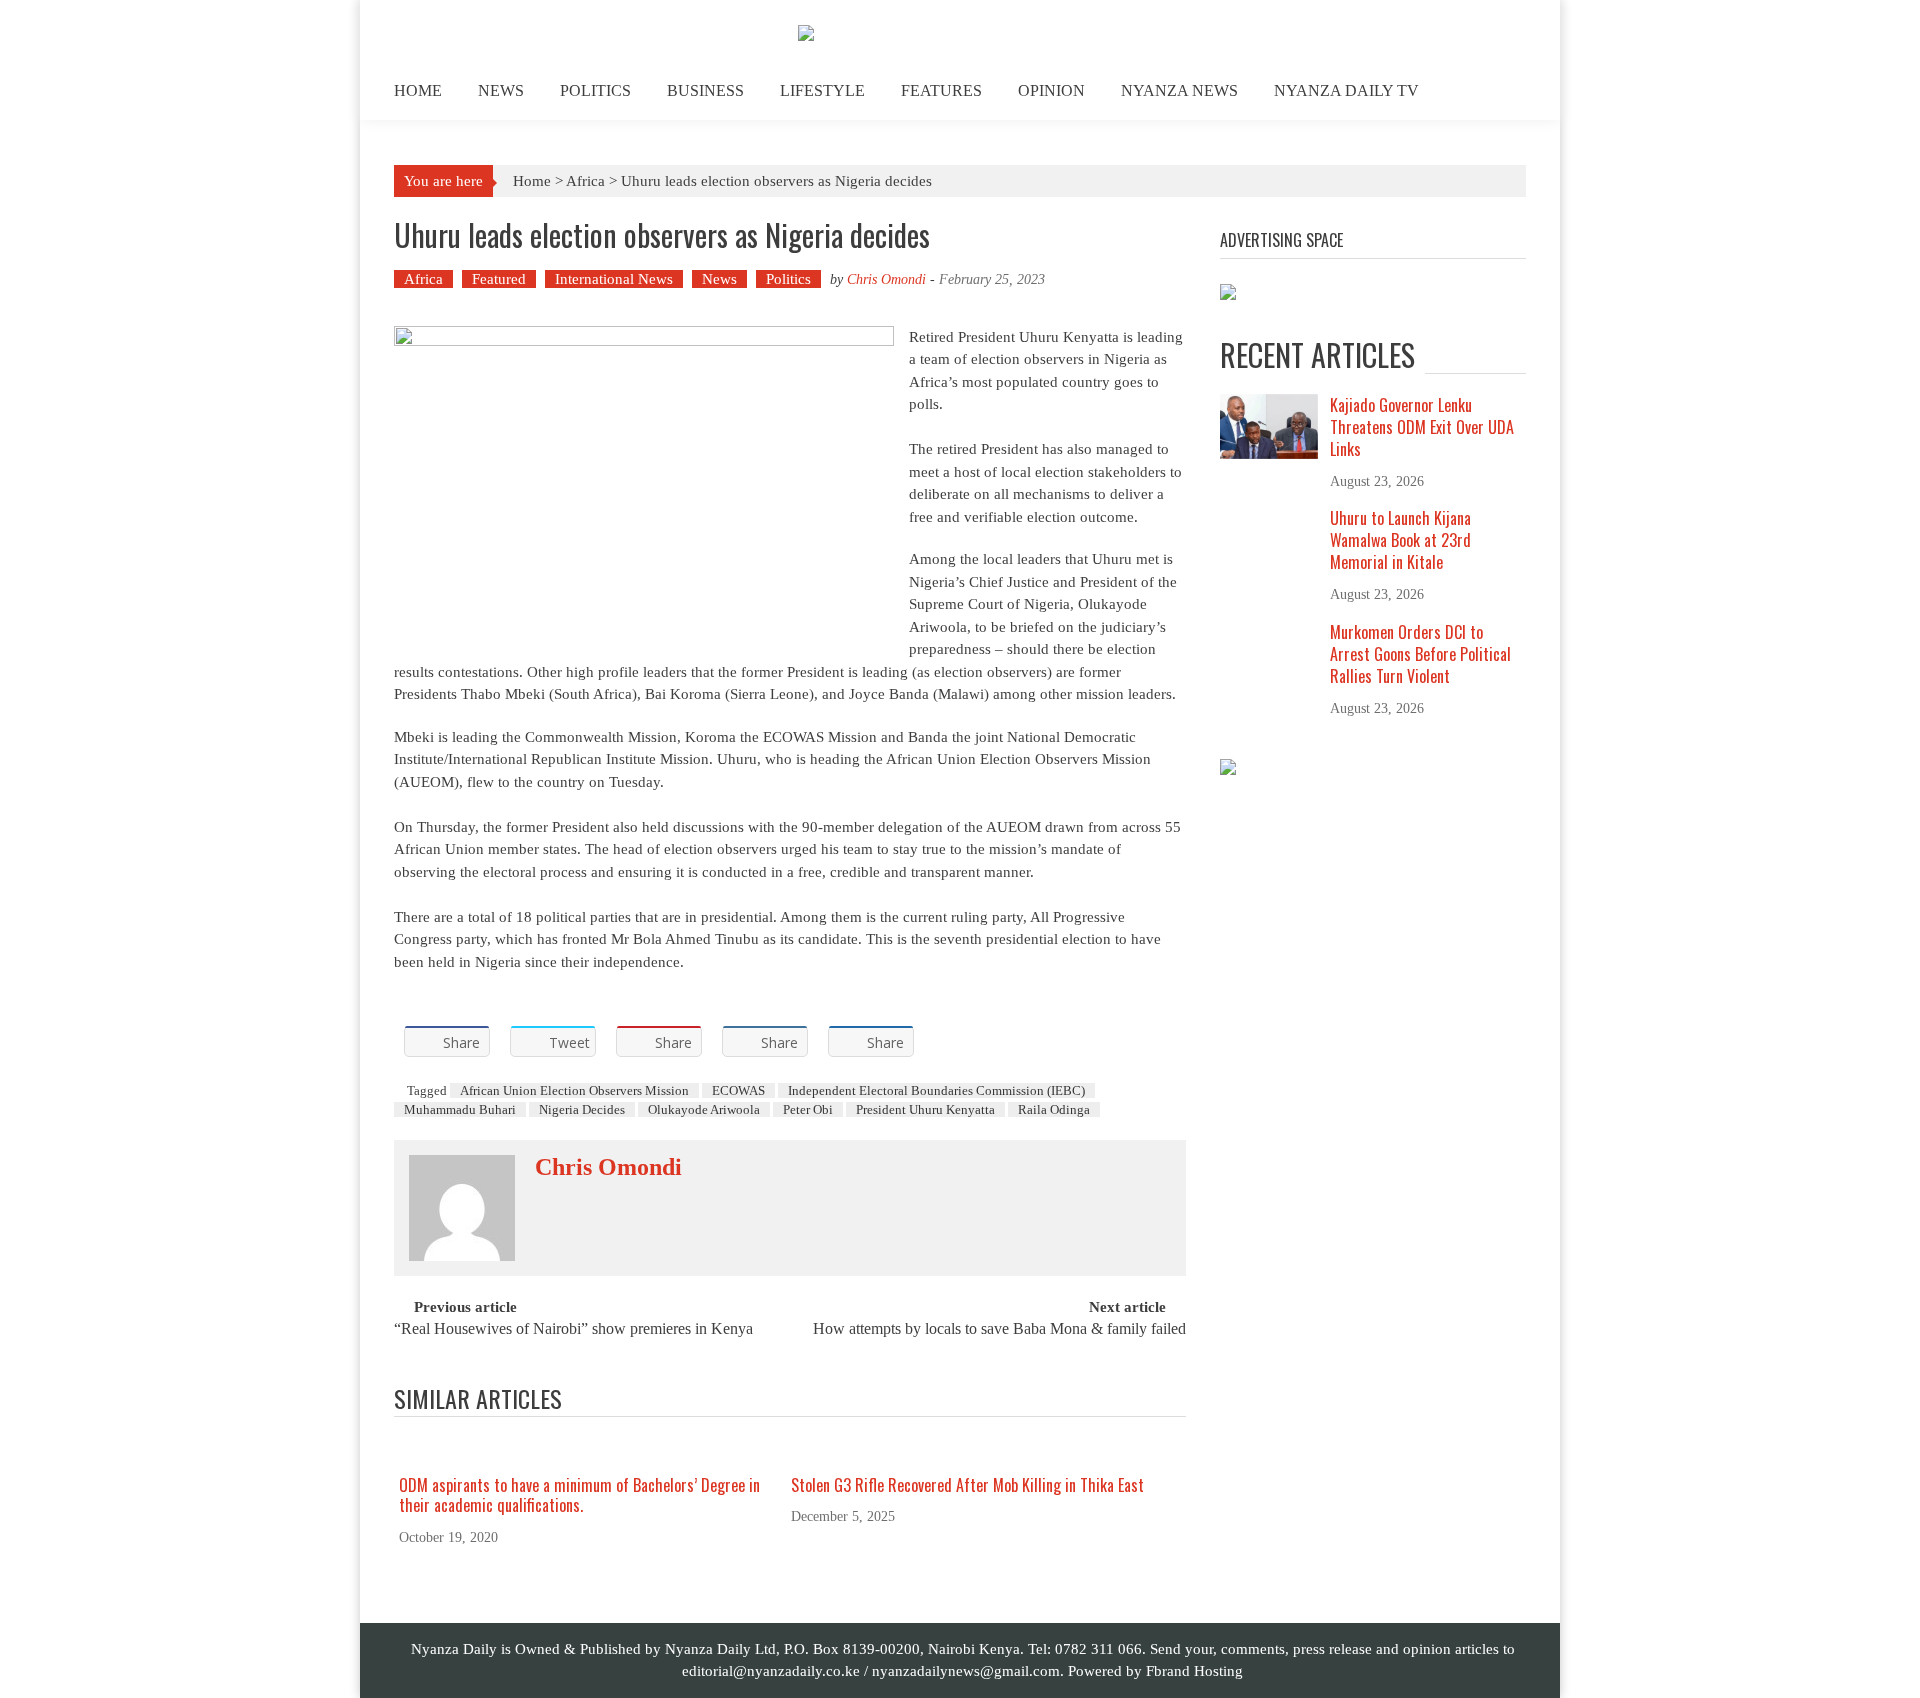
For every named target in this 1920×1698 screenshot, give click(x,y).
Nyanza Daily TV (1346, 90)
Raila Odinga (1054, 1109)
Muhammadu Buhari (460, 1109)
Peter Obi (808, 1109)
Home (418, 90)
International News (614, 279)
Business (705, 90)
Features (941, 90)
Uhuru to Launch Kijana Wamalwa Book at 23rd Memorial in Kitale (1400, 540)
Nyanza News (1179, 90)
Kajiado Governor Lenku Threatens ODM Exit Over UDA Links (1422, 427)
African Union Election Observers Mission (574, 1090)
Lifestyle (822, 90)
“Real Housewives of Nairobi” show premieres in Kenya (573, 1329)
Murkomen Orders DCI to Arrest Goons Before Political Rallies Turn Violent (1420, 654)
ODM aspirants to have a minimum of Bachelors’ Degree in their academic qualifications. (579, 1495)
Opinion (1051, 90)
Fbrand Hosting (1194, 1671)
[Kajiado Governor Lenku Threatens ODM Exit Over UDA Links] (1269, 425)
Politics (595, 90)
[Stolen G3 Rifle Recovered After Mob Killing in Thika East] (980, 1453)
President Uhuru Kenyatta (925, 1109)
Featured (499, 279)
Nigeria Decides (582, 1109)
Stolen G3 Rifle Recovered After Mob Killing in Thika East (967, 1485)
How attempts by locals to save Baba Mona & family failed (999, 1329)
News (501, 90)
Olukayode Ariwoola (704, 1109)
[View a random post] (1495, 94)
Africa (585, 181)
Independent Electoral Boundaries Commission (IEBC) (936, 1090)
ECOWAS (738, 1090)
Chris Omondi (886, 279)
